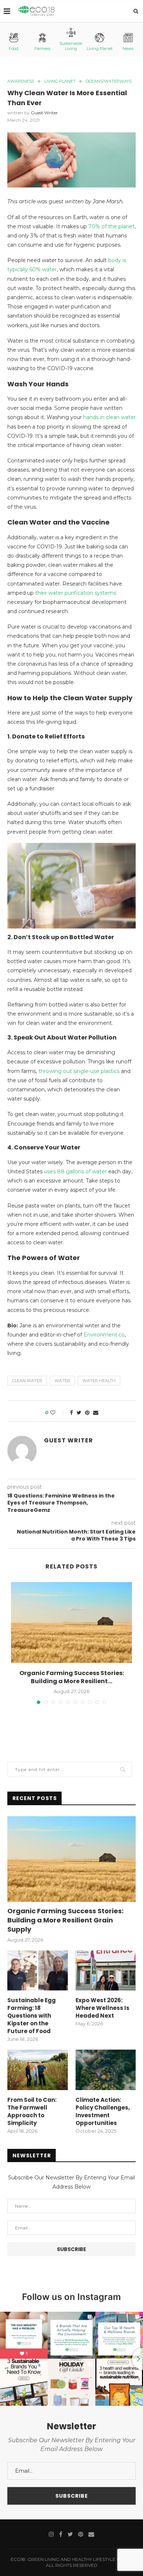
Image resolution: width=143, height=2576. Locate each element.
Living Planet (100, 49)
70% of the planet (111, 226)
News (128, 49)
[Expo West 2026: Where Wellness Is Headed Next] (106, 1971)
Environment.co (104, 1335)
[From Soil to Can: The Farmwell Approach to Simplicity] (38, 2070)
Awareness (21, 81)
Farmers (42, 49)
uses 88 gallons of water (75, 1171)
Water (62, 1381)
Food (14, 49)
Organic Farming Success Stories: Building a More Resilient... (72, 1677)
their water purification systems (76, 593)
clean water (27, 1381)
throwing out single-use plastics (79, 1071)
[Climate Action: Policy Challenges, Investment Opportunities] (106, 2070)
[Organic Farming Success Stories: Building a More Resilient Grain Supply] (71, 1622)
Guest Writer (44, 113)
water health (99, 1381)
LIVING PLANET (60, 81)
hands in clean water (109, 417)
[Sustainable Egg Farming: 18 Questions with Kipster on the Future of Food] (38, 1971)
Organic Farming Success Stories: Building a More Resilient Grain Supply (65, 1920)
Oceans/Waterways (109, 81)
